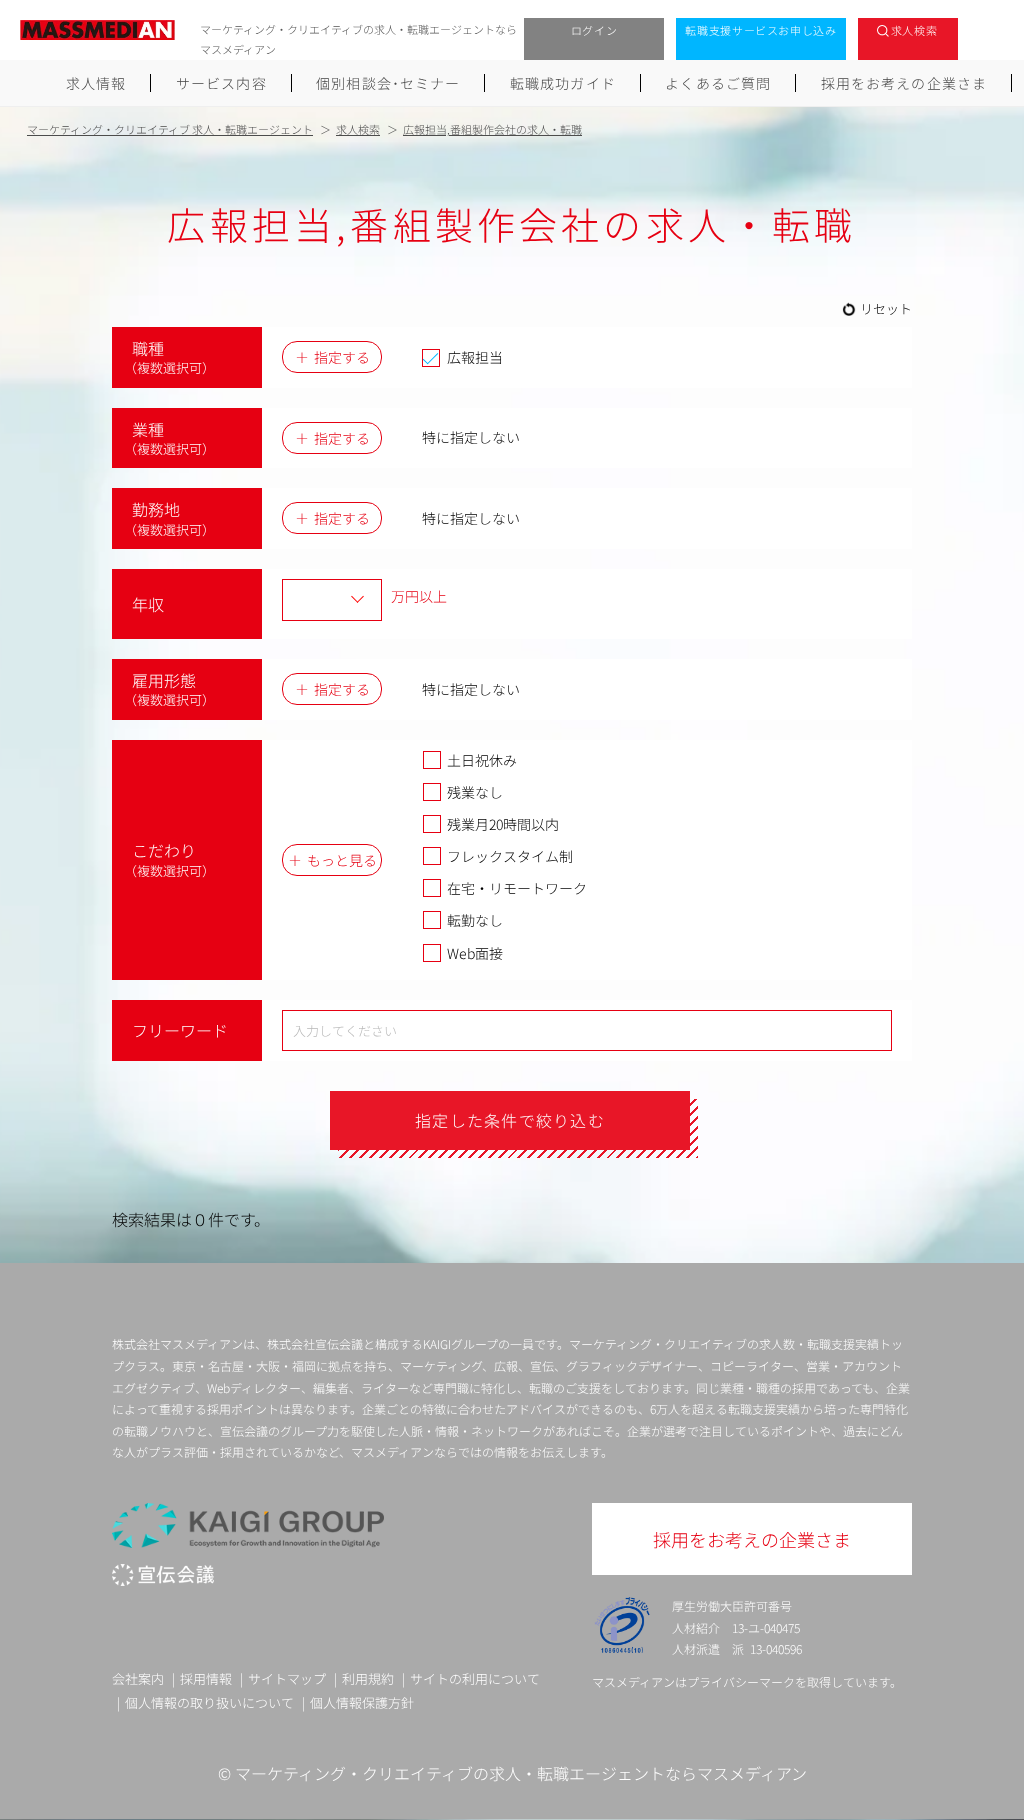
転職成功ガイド (563, 83)
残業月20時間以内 (503, 824)
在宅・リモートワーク (517, 888)
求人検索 (914, 30)
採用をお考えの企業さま (904, 83)
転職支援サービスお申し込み (761, 30)
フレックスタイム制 (510, 856)
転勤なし (475, 920)
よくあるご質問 (718, 83)
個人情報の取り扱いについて (209, 1702)
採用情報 (206, 1678)
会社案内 (138, 1678)
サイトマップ (287, 1678)
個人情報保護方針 (362, 1702)
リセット (886, 308)
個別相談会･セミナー (388, 83)
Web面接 (475, 953)
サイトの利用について (475, 1678)
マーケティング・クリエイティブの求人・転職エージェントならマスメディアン (521, 1773)
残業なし (475, 792)
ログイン (594, 30)
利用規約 (368, 1678)
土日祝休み (482, 760)
